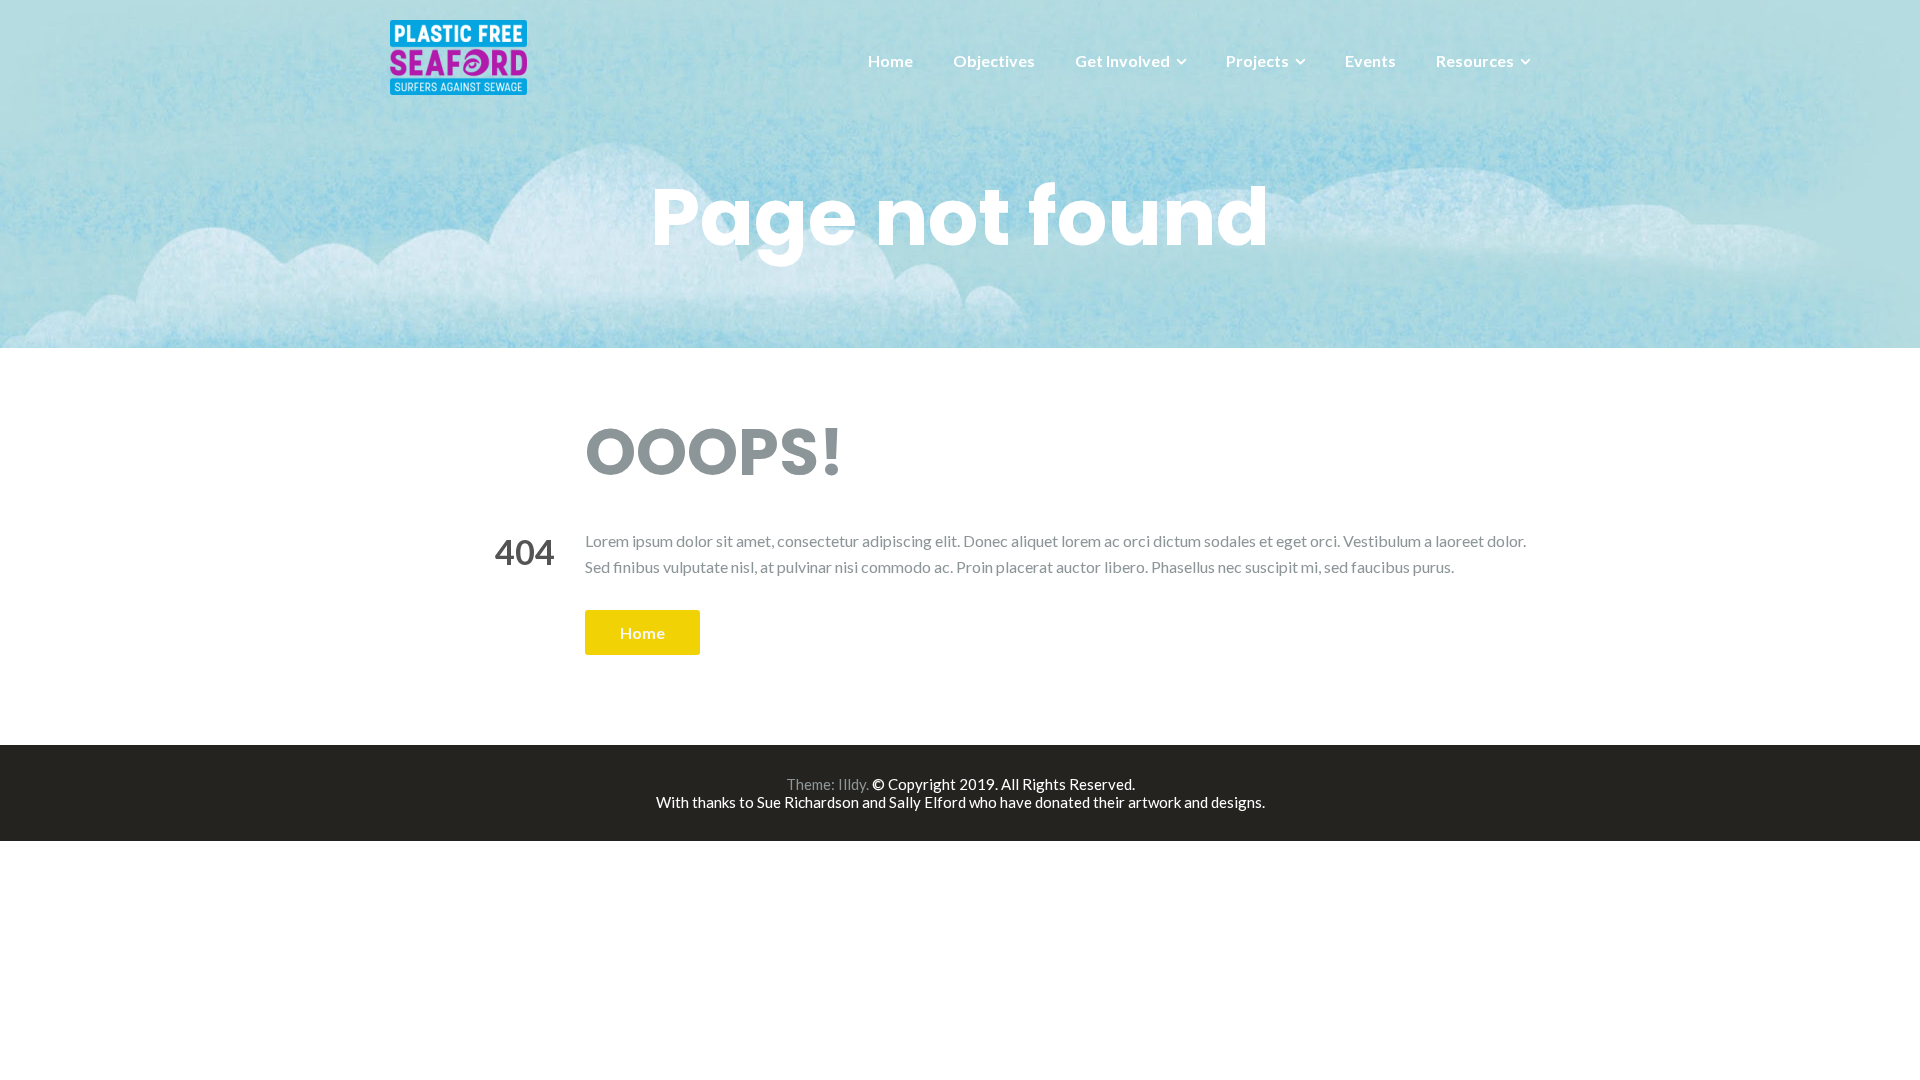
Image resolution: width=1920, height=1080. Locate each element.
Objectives (994, 60)
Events (1370, 60)
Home (890, 60)
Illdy (852, 784)
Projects (1257, 60)
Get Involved (1122, 60)
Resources (1475, 60)
